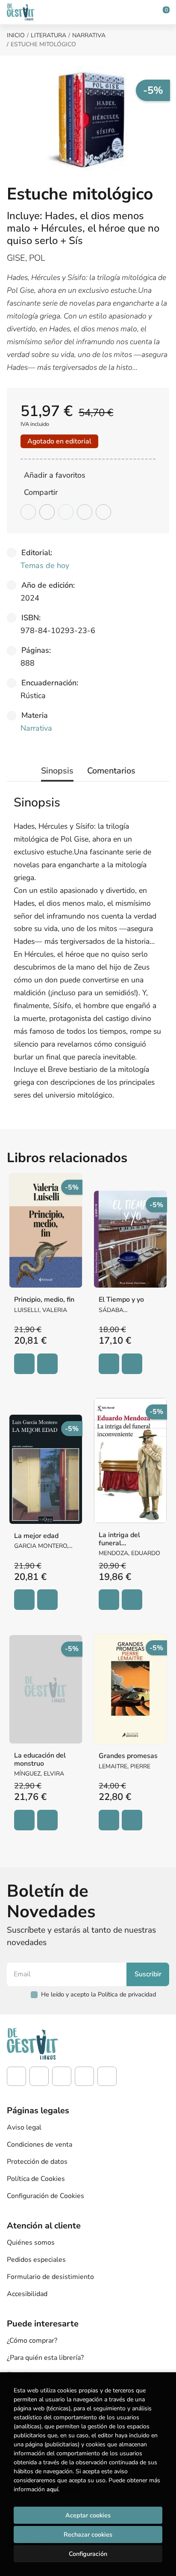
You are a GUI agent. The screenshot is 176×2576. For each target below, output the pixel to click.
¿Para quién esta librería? (45, 2358)
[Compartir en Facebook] (28, 512)
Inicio (16, 35)
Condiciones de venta (40, 2145)
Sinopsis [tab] (57, 771)
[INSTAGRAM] (39, 2076)
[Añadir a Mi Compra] (24, 1364)
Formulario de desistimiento (50, 2277)
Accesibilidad (27, 2294)
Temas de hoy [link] (45, 565)
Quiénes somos (31, 2243)
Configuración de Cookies (45, 2196)
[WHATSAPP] (107, 2076)
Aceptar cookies (88, 2515)
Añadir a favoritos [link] (55, 475)
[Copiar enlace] (103, 512)
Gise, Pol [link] (26, 258)
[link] (47, 1364)
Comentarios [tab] (111, 771)
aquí (52, 2489)
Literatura (48, 35)
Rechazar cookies (88, 2534)
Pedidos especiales (36, 2260)
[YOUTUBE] (84, 2076)
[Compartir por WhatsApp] (66, 512)
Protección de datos (37, 2162)
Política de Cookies (36, 2179)
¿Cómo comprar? (32, 2341)
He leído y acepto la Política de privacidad (98, 1994)
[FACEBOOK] (16, 2076)
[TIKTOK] (62, 2076)
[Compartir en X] (47, 512)
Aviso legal (24, 2127)
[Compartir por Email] (85, 512)
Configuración (88, 2554)
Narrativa (89, 35)
